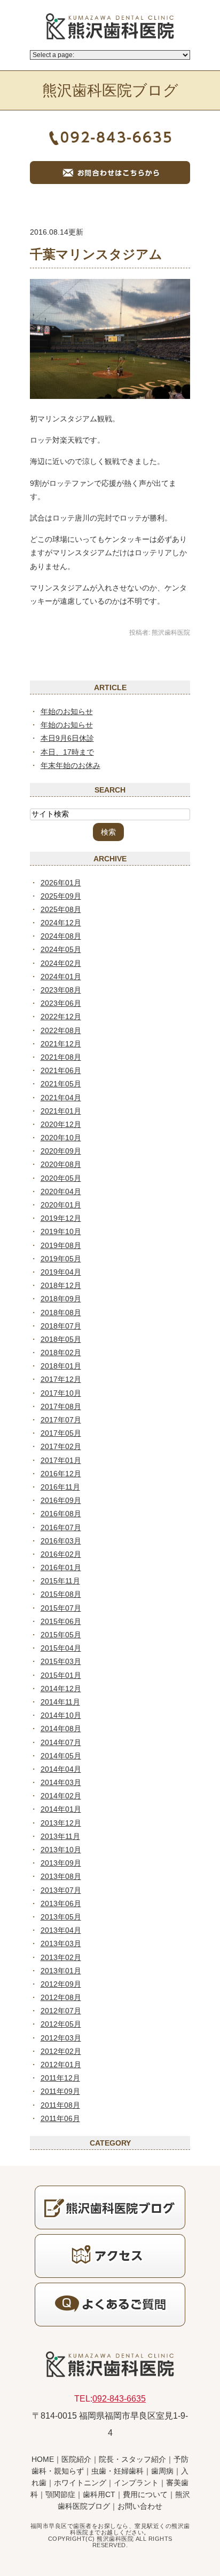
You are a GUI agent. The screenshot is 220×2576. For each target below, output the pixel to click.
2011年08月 (60, 2105)
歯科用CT (99, 2494)
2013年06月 (61, 1903)
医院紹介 (76, 2459)
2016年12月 (61, 1474)
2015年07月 (61, 1608)
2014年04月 (61, 1769)
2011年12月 (60, 2078)
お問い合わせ (140, 2506)
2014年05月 (61, 1756)
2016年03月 (61, 1541)
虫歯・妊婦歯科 (117, 2471)
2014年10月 (61, 1715)
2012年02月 (61, 2051)
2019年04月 (61, 1272)
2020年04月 (61, 1191)
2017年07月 (61, 1420)
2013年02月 (61, 1957)
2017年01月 (61, 1460)
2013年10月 (61, 1850)
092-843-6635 (119, 2399)
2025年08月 (61, 909)
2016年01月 (61, 1567)
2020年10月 (61, 1138)
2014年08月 (61, 1729)
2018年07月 (61, 1326)
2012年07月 (61, 2011)
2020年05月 (61, 1178)
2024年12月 (61, 923)
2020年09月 (61, 1151)
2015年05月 (61, 1635)
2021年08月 (61, 1057)
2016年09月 (61, 1500)
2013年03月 (61, 1943)
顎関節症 (60, 2494)
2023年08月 (61, 990)
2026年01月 (61, 883)
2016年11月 (60, 1487)
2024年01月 (61, 977)
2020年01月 (61, 1205)
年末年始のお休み (70, 765)
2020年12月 (61, 1124)
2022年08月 (61, 1030)
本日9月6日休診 (67, 738)
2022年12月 (61, 1017)
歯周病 (162, 2471)
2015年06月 (61, 1621)
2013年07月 (61, 1890)
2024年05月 (61, 949)
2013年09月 (61, 1863)
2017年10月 (61, 1393)
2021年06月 (61, 1070)
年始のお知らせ (67, 711)
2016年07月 (61, 1527)
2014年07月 (61, 1742)
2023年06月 (61, 1003)
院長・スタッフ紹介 (132, 2459)
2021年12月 (61, 1044)
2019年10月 (61, 1231)
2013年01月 (61, 1971)
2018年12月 (61, 1285)
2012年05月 (61, 2024)
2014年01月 (61, 1809)
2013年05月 (61, 1917)
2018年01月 (61, 1366)
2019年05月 (61, 1259)
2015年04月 (61, 1648)
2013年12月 (61, 1823)
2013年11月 (60, 1836)
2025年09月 (61, 896)
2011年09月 (60, 2091)
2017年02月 (61, 1446)
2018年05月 (61, 1339)
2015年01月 (61, 1675)
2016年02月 (61, 1554)
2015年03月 (61, 1661)
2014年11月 (60, 1702)
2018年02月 (61, 1353)
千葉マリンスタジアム (96, 254)
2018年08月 (61, 1313)
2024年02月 (61, 963)
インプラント (136, 2483)
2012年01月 (61, 2065)
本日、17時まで (67, 752)
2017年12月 (61, 1379)
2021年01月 (61, 1111)
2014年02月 (61, 1796)
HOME (43, 2459)
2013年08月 (61, 1876)
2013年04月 (61, 1930)
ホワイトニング (80, 2483)
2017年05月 (61, 1433)
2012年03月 (61, 2038)
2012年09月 (61, 1984)
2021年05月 (61, 1084)
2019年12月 (61, 1218)
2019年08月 (61, 1245)
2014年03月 (61, 1782)
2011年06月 (60, 2118)
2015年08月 (61, 1594)
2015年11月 (60, 1581)
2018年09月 (61, 1299)
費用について (145, 2494)
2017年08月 (61, 1406)
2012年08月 (61, 1997)
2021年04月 (61, 1098)
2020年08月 (61, 1164)
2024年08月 (61, 936)
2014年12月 (61, 1689)
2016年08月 (61, 1514)
